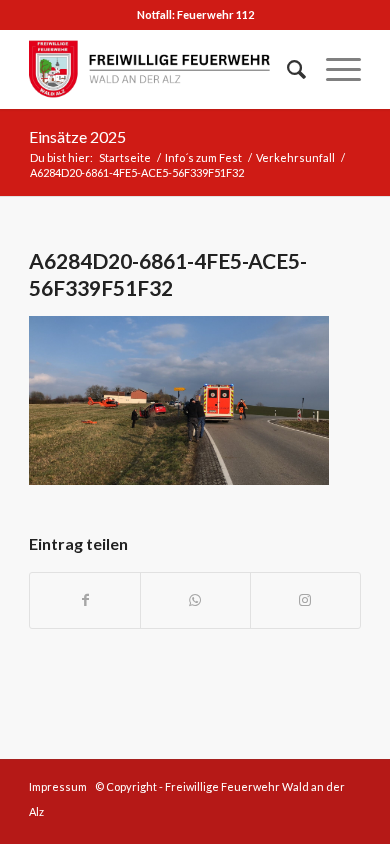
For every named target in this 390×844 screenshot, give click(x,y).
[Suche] (286, 69)
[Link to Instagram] (305, 600)
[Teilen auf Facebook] (85, 600)
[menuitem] (286, 69)
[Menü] (333, 69)
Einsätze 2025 (77, 136)
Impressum (58, 786)
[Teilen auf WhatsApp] (195, 600)
